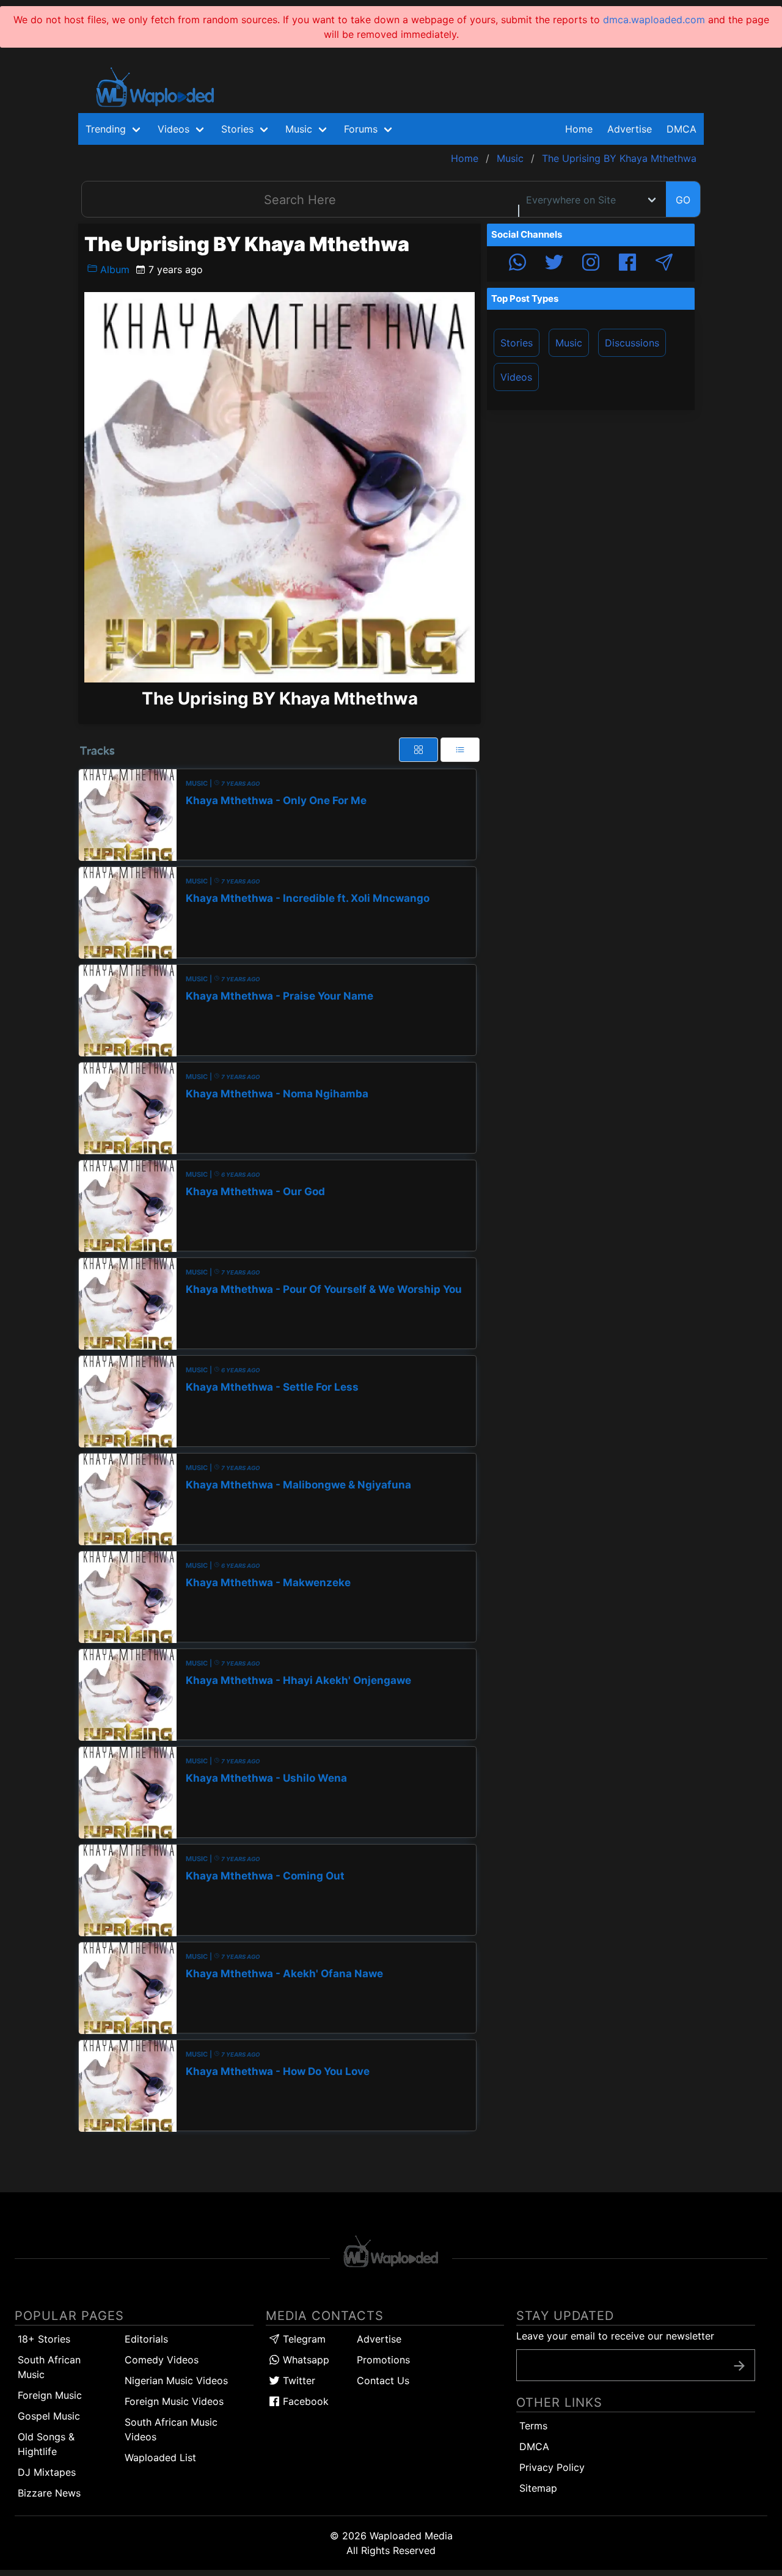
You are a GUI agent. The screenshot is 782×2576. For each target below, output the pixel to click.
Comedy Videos (162, 2360)
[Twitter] (554, 264)
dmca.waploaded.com (654, 20)
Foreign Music (50, 2395)
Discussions (632, 343)
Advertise (379, 2339)
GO (683, 200)
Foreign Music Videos (174, 2401)
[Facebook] (627, 264)
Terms (533, 2426)
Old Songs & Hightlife (46, 2444)
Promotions (383, 2360)
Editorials (146, 2339)
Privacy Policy (552, 2467)
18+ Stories (44, 2339)
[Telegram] (664, 264)
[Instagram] (591, 264)
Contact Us (383, 2380)
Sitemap (538, 2488)
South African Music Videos (171, 2429)
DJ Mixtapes (47, 2472)
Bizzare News (49, 2493)
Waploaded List (160, 2457)
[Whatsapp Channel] (517, 264)
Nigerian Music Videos (176, 2380)
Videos (516, 377)
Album (113, 269)
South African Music (49, 2367)
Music (569, 343)
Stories (517, 343)
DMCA (682, 129)
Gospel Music (49, 2416)
